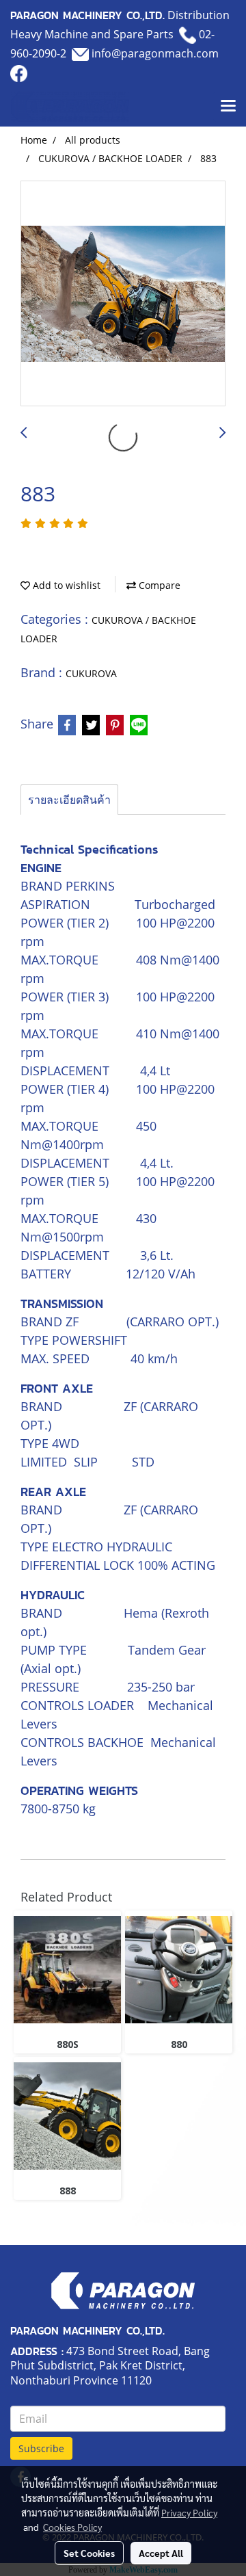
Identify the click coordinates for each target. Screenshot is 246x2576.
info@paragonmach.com (155, 53)
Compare (158, 585)
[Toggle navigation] (228, 107)
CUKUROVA (91, 673)
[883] (123, 294)
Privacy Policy (189, 2512)
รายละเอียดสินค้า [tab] (69, 800)
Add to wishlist (65, 585)
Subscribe (41, 2448)
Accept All (161, 2553)
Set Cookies (89, 2553)
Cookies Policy (72, 2527)
